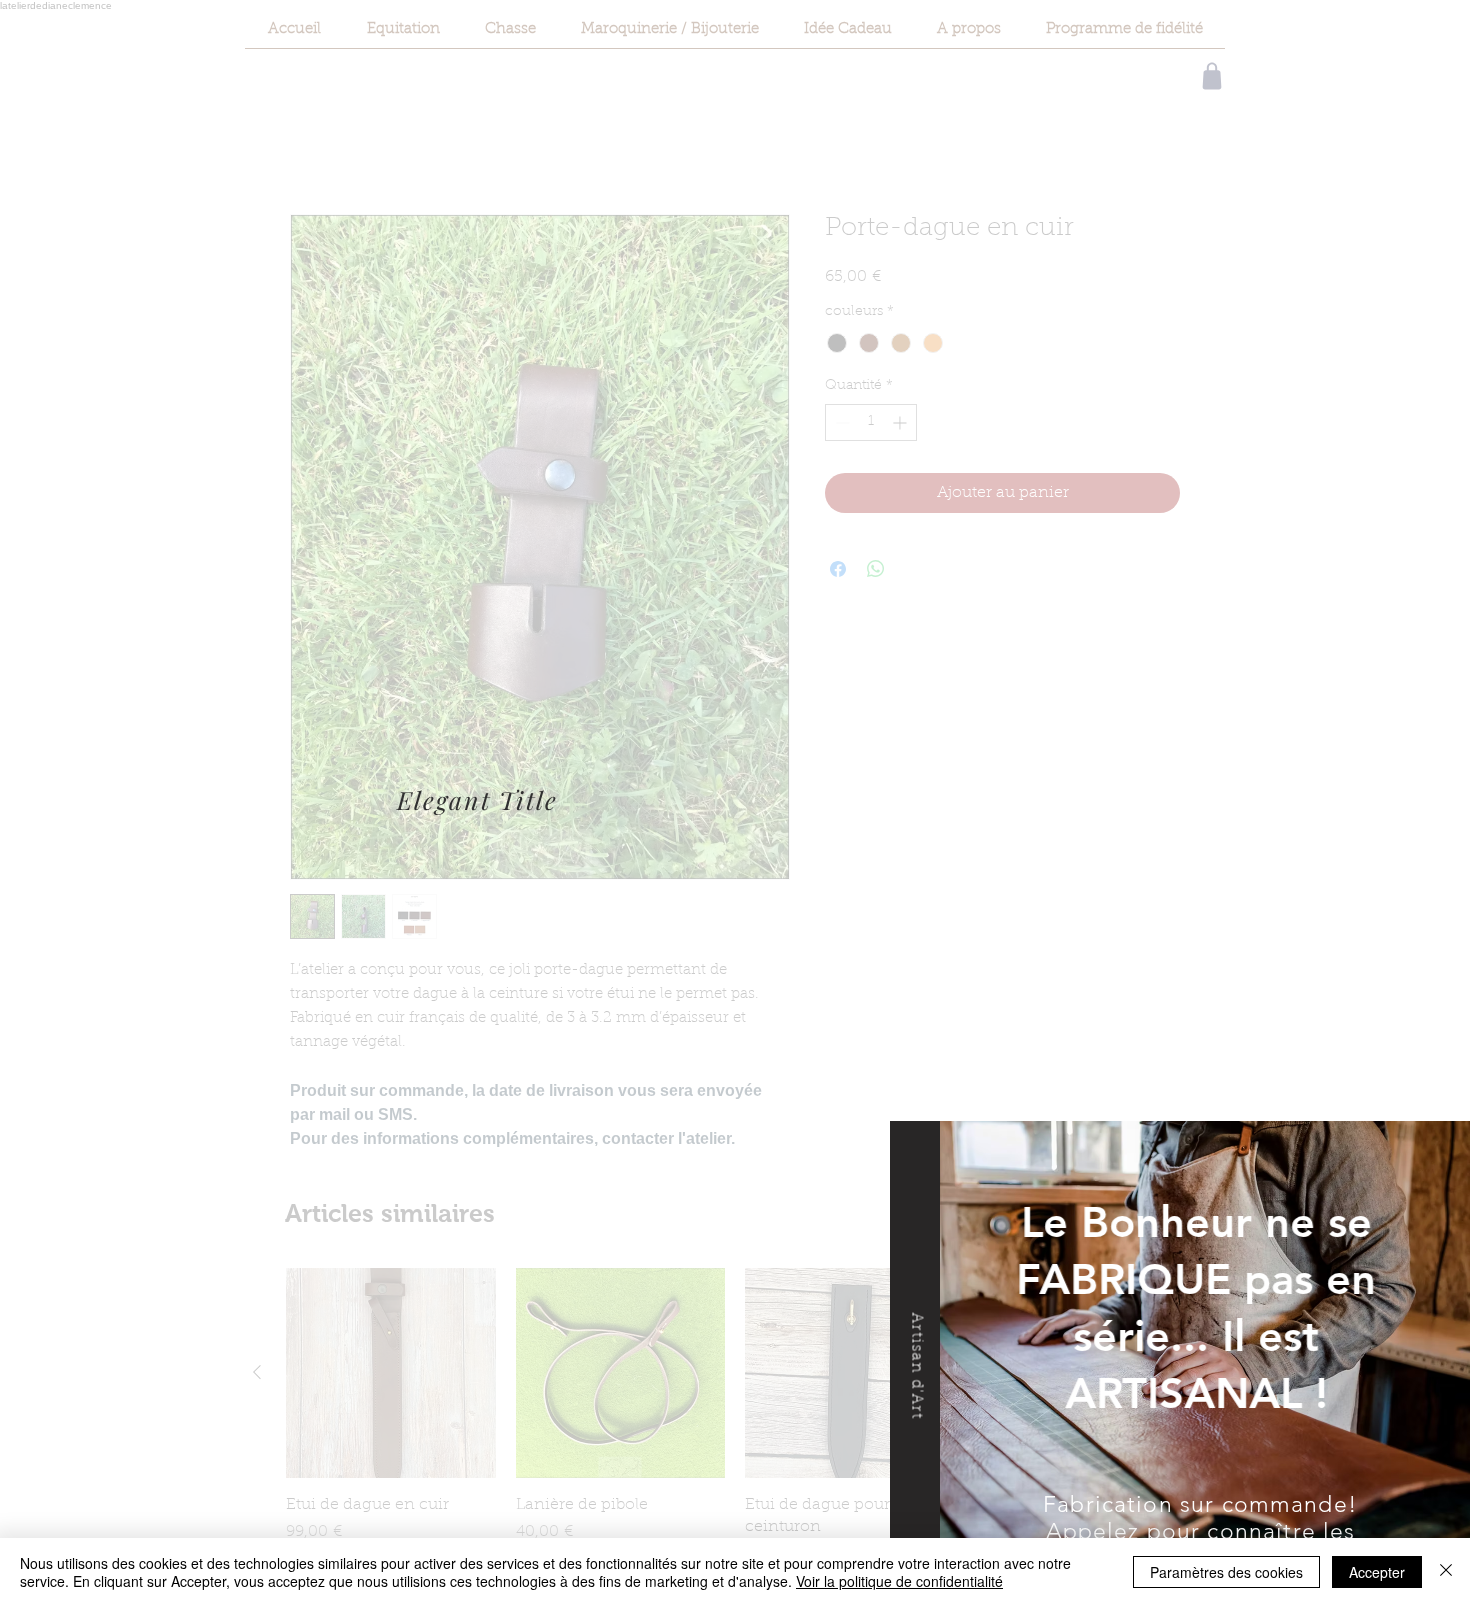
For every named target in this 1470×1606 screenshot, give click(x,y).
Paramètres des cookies (1226, 1572)
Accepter (1377, 1572)
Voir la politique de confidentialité (899, 1581)
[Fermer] (1446, 1572)
